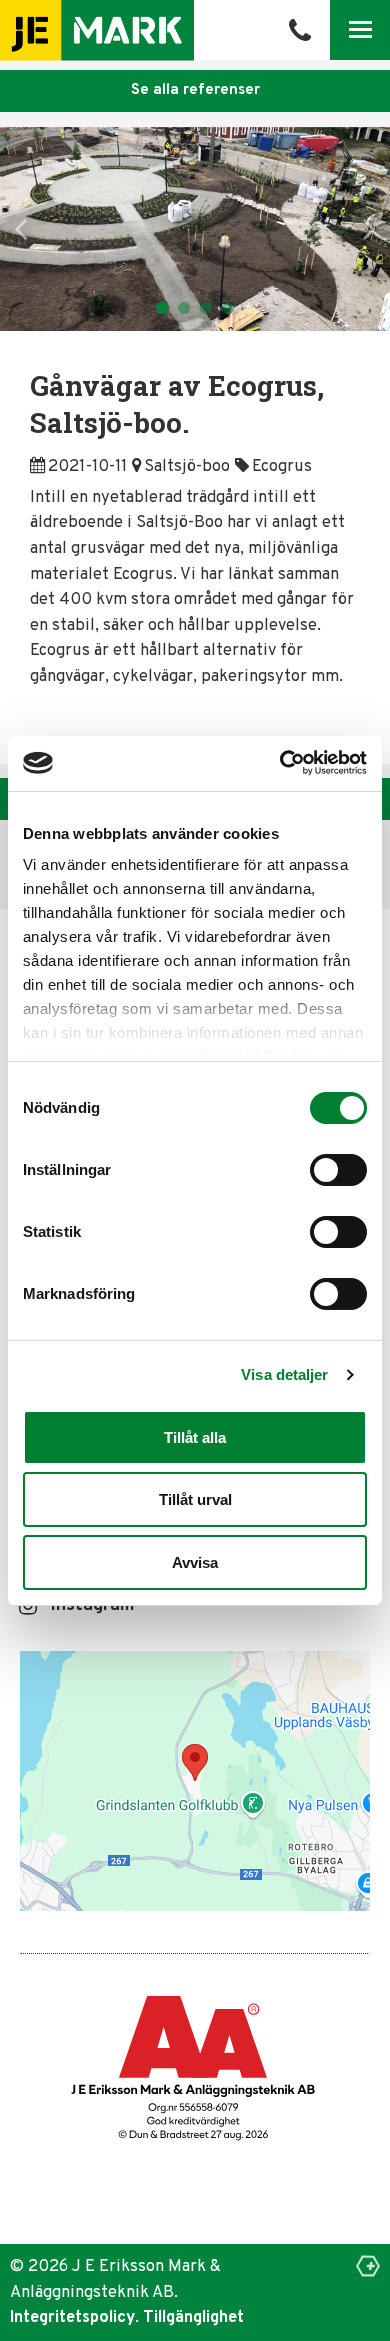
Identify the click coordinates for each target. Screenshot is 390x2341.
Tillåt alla (195, 1437)
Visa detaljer (284, 1374)
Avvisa (195, 1562)
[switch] (338, 1170)
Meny (360, 29)
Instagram (92, 1606)
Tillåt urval (195, 1499)
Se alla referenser (195, 90)
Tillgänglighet (193, 2317)
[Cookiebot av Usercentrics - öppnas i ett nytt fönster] (281, 762)
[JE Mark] (97, 30)
